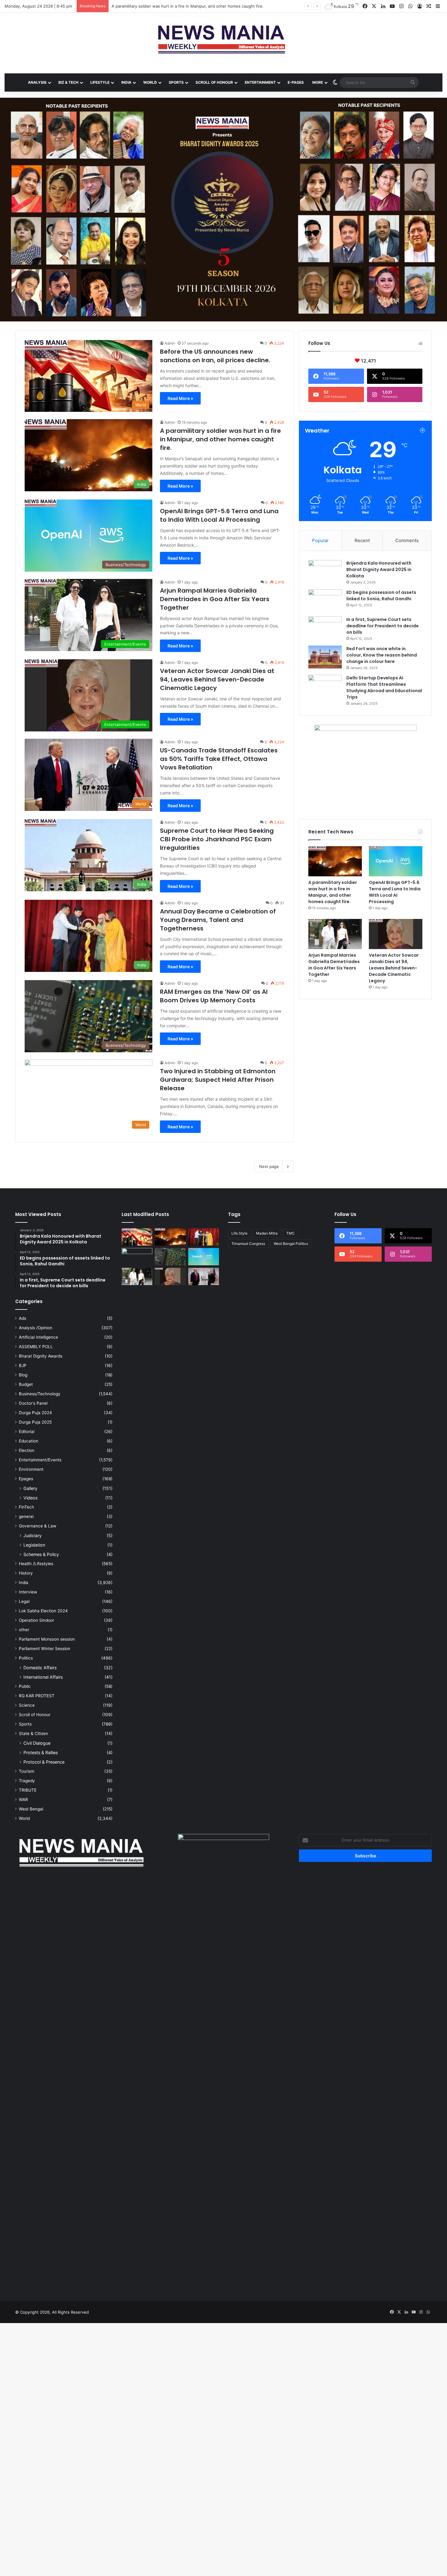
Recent (362, 540)
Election (27, 1450)
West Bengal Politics (291, 1244)
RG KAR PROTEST (37, 1696)
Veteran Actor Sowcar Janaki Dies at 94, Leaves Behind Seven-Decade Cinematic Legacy (217, 679)
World (24, 1818)
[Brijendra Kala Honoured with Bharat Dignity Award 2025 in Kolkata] (325, 571)
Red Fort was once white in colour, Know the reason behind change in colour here (382, 655)
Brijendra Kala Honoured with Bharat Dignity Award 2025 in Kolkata (379, 570)
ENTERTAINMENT (260, 82)
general (26, 1516)
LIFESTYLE (100, 82)
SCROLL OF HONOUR (214, 82)
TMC (290, 1233)
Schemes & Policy (41, 1554)
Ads (23, 1318)
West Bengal (31, 1809)
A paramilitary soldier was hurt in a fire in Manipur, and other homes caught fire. (220, 439)
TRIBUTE (28, 1790)
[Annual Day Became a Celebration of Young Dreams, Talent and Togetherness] (204, 1237)
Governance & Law (38, 1526)
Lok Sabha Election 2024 (43, 1611)
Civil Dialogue (37, 1743)
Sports (25, 1724)
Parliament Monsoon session (47, 1639)
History (26, 1573)
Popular (320, 540)
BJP (23, 1365)
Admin (170, 343)
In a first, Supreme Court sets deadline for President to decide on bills (383, 626)
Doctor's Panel (33, 1403)
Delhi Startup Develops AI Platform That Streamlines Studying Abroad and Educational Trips (384, 687)
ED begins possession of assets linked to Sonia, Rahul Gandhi (381, 596)
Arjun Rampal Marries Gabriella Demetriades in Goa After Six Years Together (215, 599)
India (24, 1582)
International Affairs (43, 1677)
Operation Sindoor (36, 1620)
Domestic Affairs (40, 1668)
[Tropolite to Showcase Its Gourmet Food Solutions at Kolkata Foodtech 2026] (137, 1257)
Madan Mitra (267, 1233)
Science (27, 1705)
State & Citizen (33, 1733)
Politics (26, 1658)
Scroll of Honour (35, 1715)
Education (29, 1441)
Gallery (30, 1488)
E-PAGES (296, 82)
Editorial (27, 1432)
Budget (26, 1384)
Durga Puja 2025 (35, 1422)
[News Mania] (223, 40)
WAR (23, 1800)
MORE (318, 82)
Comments (407, 540)
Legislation (34, 1545)
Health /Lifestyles (36, 1564)
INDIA (126, 82)
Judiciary (33, 1535)
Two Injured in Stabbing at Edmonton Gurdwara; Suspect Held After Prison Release (218, 1080)
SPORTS (176, 82)
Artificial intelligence (38, 1337)
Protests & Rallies (41, 1752)
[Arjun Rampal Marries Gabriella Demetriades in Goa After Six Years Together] (335, 934)
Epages (26, 1479)
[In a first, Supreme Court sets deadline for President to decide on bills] (325, 628)
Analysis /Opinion (36, 1328)
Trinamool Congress (248, 1244)
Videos (30, 1498)
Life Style (239, 1233)
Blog (23, 1375)
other (24, 1630)
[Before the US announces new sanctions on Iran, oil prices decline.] (137, 1237)
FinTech (26, 1507)
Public (25, 1686)
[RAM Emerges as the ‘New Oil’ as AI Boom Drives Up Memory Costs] (170, 1257)
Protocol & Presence (44, 1762)
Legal (24, 1601)
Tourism (27, 1771)
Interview (28, 1592)
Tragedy (27, 1781)
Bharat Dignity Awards (41, 1356)
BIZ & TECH (68, 82)
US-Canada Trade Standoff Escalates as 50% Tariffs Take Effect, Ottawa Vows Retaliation (219, 759)
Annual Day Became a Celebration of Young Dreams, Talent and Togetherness (218, 920)
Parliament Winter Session (45, 1649)
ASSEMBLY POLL (36, 1347)
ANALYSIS (37, 82)
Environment (31, 1469)
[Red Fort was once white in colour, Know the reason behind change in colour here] (325, 657)
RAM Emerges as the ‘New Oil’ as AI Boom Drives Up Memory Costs (214, 996)
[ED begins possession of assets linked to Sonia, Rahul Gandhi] (325, 601)
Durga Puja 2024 (35, 1413)
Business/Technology (40, 1394)
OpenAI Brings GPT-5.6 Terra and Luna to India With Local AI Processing (180, 6)
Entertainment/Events (40, 1460)
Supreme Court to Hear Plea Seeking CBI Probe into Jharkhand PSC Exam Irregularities (217, 839)
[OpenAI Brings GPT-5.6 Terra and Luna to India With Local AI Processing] (396, 861)
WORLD (150, 82)
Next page (269, 1166)
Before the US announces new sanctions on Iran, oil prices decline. (215, 356)
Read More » (180, 398)
